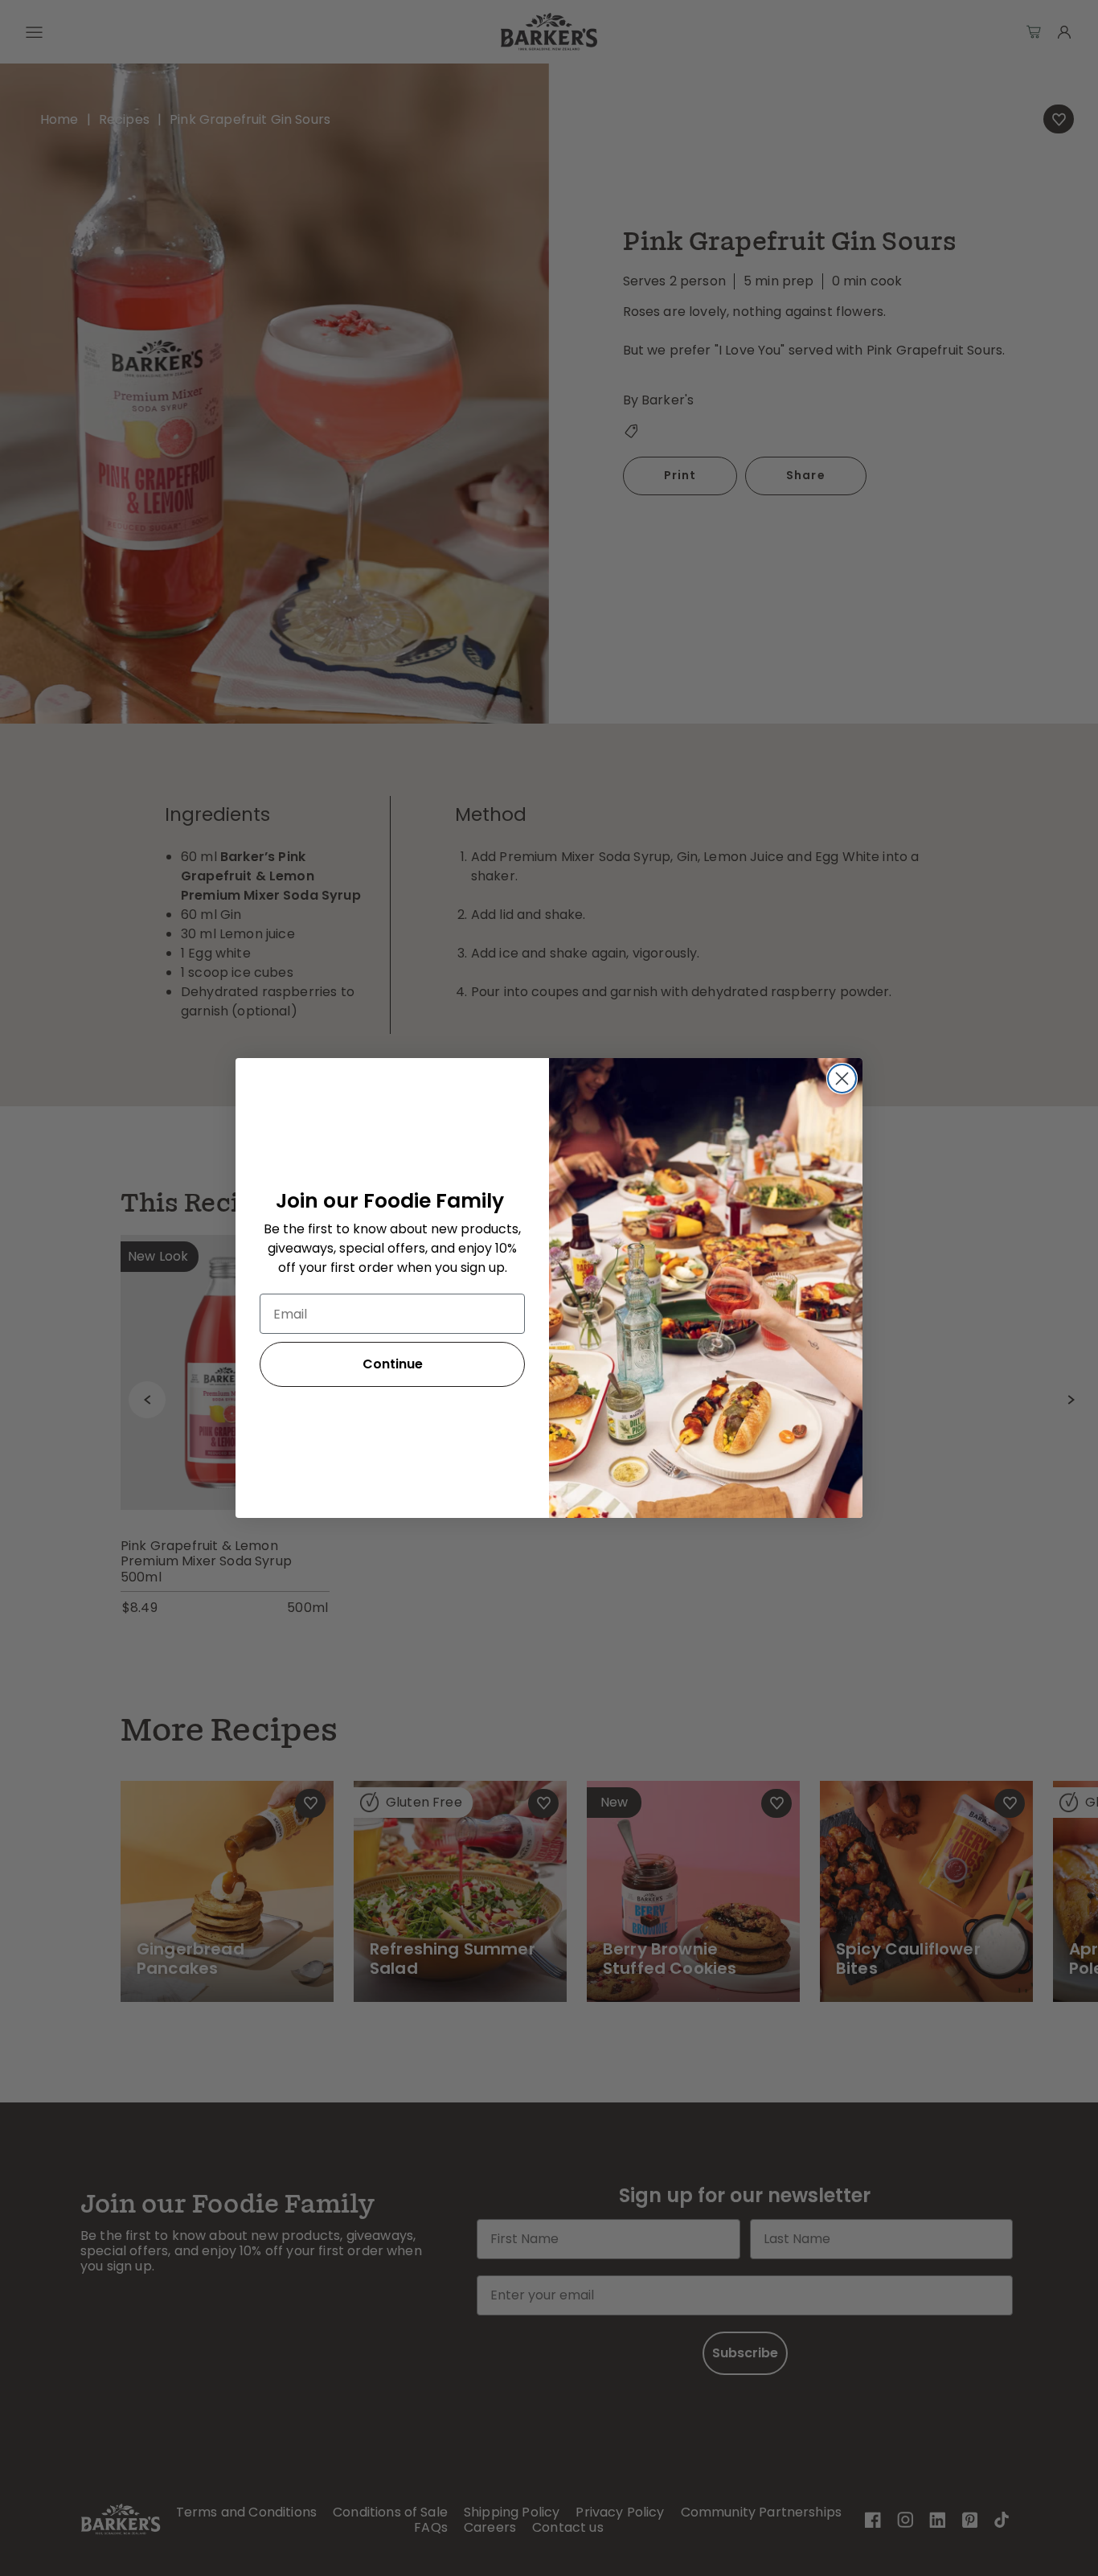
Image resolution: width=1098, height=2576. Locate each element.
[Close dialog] (842, 1079)
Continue (393, 1364)
